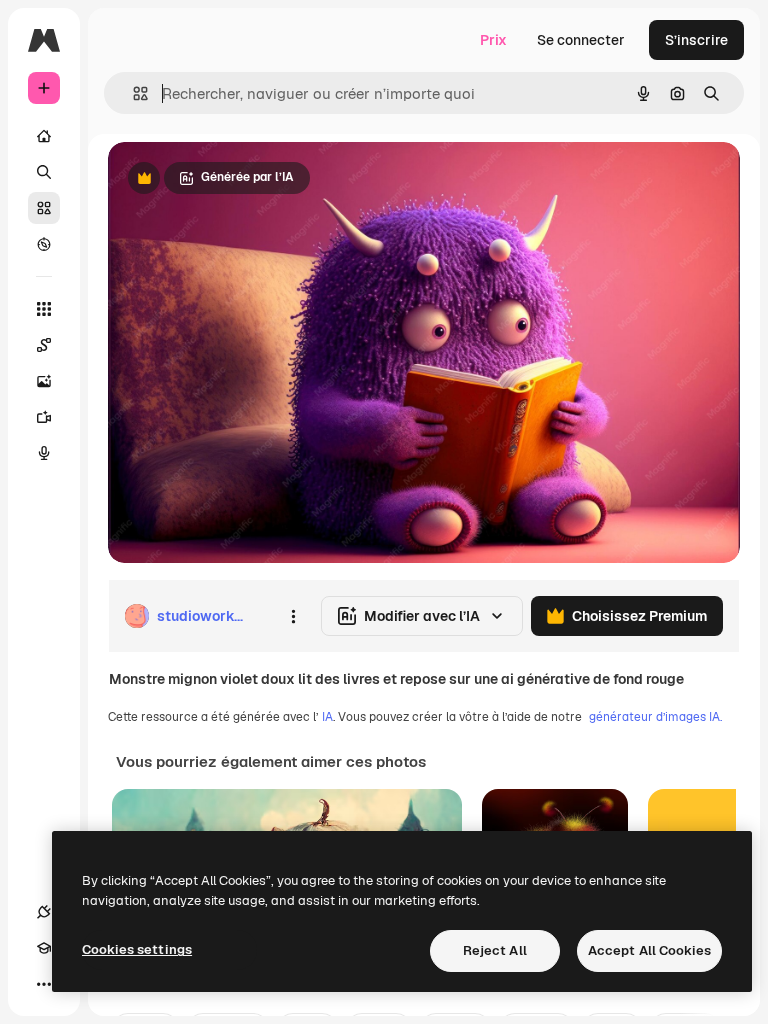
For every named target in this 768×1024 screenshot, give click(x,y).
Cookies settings (137, 949)
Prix (493, 40)
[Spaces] (44, 345)
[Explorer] (44, 244)
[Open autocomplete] (132, 93)
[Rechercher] (44, 172)
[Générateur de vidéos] (44, 417)
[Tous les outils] (44, 309)
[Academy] (44, 948)
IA (327, 717)
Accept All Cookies (649, 950)
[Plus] (44, 984)
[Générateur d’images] (44, 381)
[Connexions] (44, 912)
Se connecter (581, 40)
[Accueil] (44, 136)
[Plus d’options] (293, 616)
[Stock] (44, 208)
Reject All (495, 950)
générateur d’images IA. (655, 717)
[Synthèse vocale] (44, 453)
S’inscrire (696, 40)
